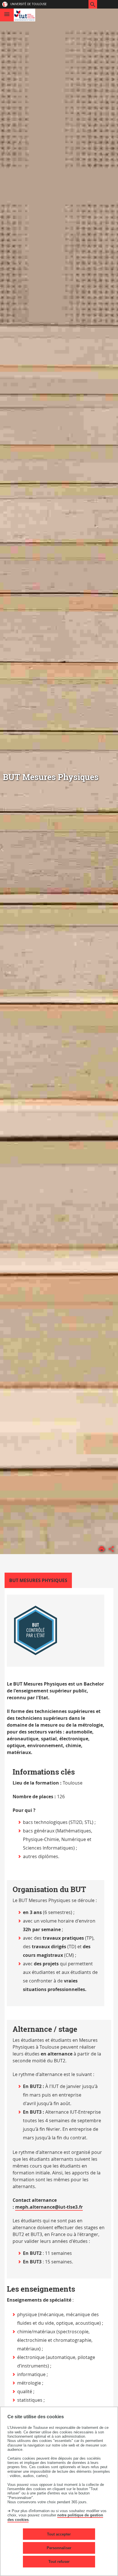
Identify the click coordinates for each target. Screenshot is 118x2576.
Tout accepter (59, 2534)
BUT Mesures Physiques (38, 1580)
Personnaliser (59, 2548)
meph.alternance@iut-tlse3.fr (49, 2207)
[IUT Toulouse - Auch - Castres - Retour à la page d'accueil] (24, 15)
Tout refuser (59, 2562)
